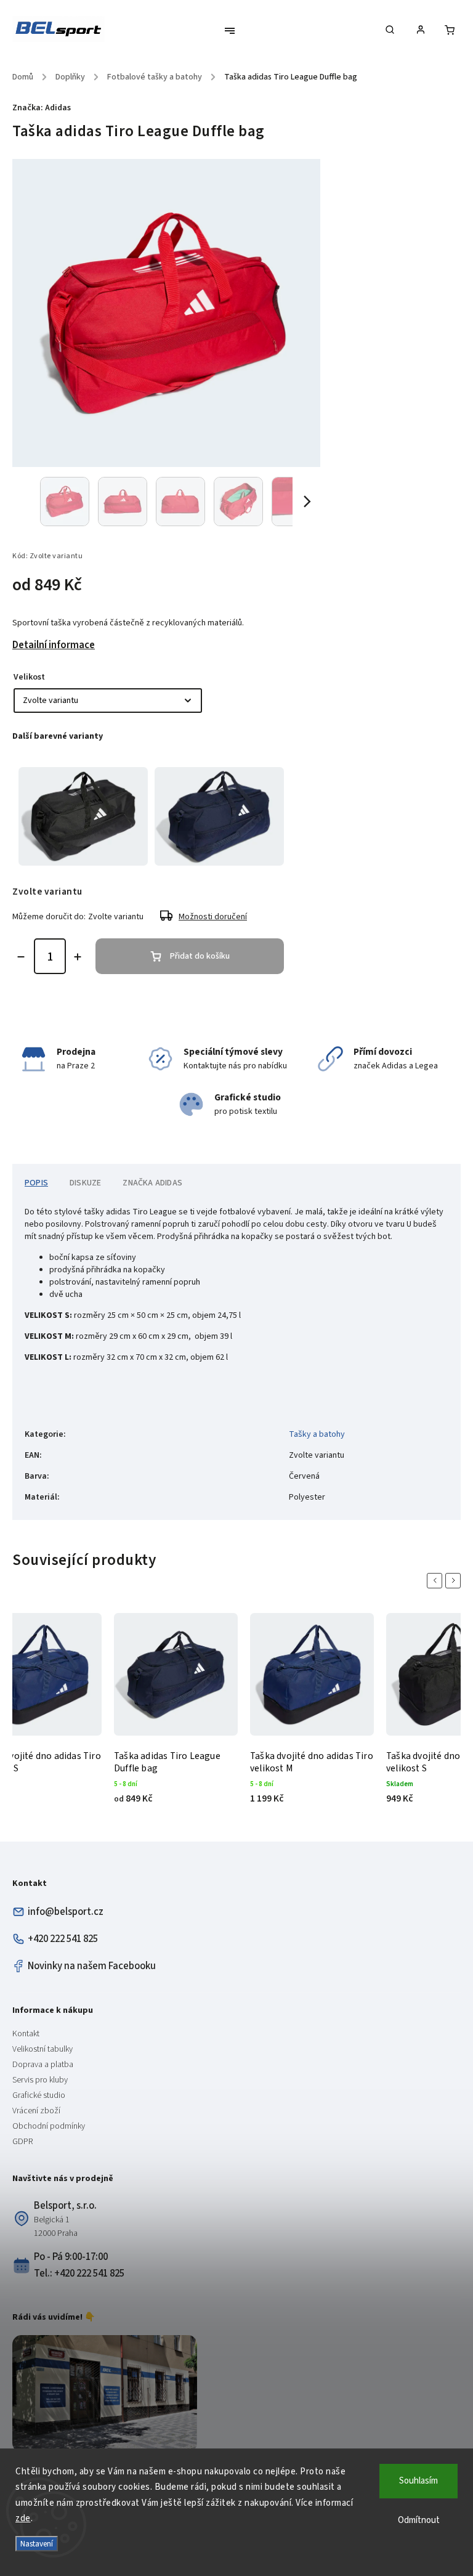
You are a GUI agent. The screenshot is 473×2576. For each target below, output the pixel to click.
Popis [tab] (36, 1183)
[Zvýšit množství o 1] (78, 957)
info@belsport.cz (66, 1912)
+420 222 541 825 (63, 1939)
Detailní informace (54, 645)
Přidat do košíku (200, 956)
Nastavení (37, 2544)
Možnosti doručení (213, 917)
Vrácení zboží (36, 2111)
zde (23, 2518)
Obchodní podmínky (49, 2126)
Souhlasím (418, 2481)
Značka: (42, 108)
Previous (437, 1581)
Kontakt (26, 2034)
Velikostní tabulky (42, 2049)
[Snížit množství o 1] (21, 957)
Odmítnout (419, 2520)
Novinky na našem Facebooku (92, 1966)
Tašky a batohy (317, 1434)
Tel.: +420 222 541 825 (79, 2273)
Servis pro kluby (40, 2080)
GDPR (22, 2142)
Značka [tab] (152, 1183)
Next (455, 1581)
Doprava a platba (43, 2065)
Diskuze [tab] (85, 1183)
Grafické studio (39, 2095)
